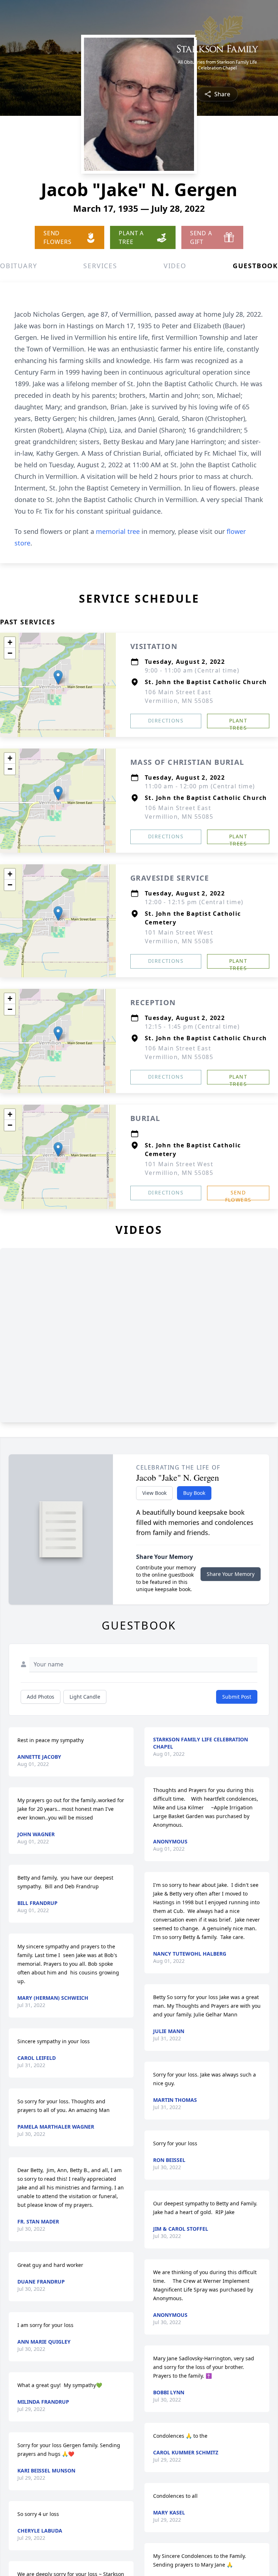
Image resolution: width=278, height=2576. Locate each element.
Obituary (18, 266)
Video (175, 266)
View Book (154, 1493)
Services (100, 266)
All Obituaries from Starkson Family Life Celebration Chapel (217, 65)
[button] (58, 677)
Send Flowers (238, 1195)
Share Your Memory (231, 1574)
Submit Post (237, 1697)
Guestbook (255, 266)
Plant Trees (238, 723)
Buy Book (194, 1493)
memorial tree (118, 531)
